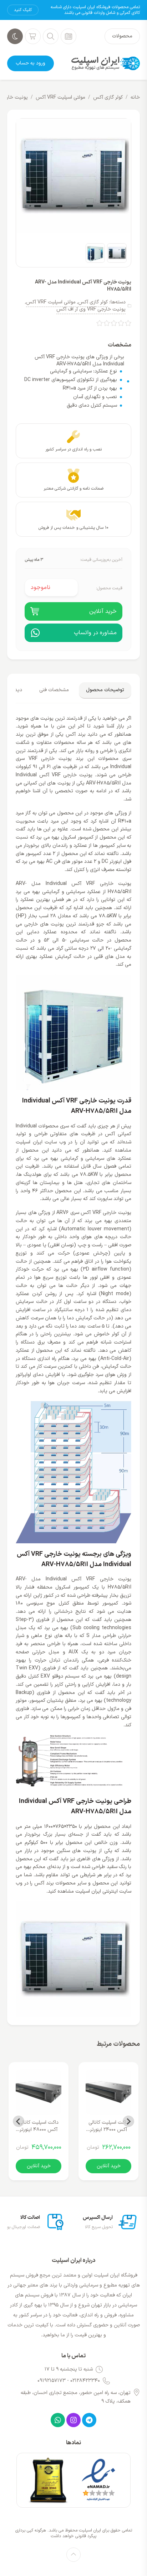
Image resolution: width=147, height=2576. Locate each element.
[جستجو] (51, 36)
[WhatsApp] (58, 2420)
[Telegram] (89, 2420)
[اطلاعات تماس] (69, 36)
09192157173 (52, 2381)
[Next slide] (19, 2121)
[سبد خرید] (33, 36)
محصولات (122, 36)
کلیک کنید (23, 10)
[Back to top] (73, 2555)
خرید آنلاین (109, 2166)
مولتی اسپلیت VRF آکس (60, 97)
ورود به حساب (31, 63)
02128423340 (85, 2381)
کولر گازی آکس (108, 97)
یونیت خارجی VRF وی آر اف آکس (91, 309)
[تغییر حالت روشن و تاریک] (15, 36)
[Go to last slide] (128, 2121)
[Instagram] (73, 2420)
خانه (135, 97)
